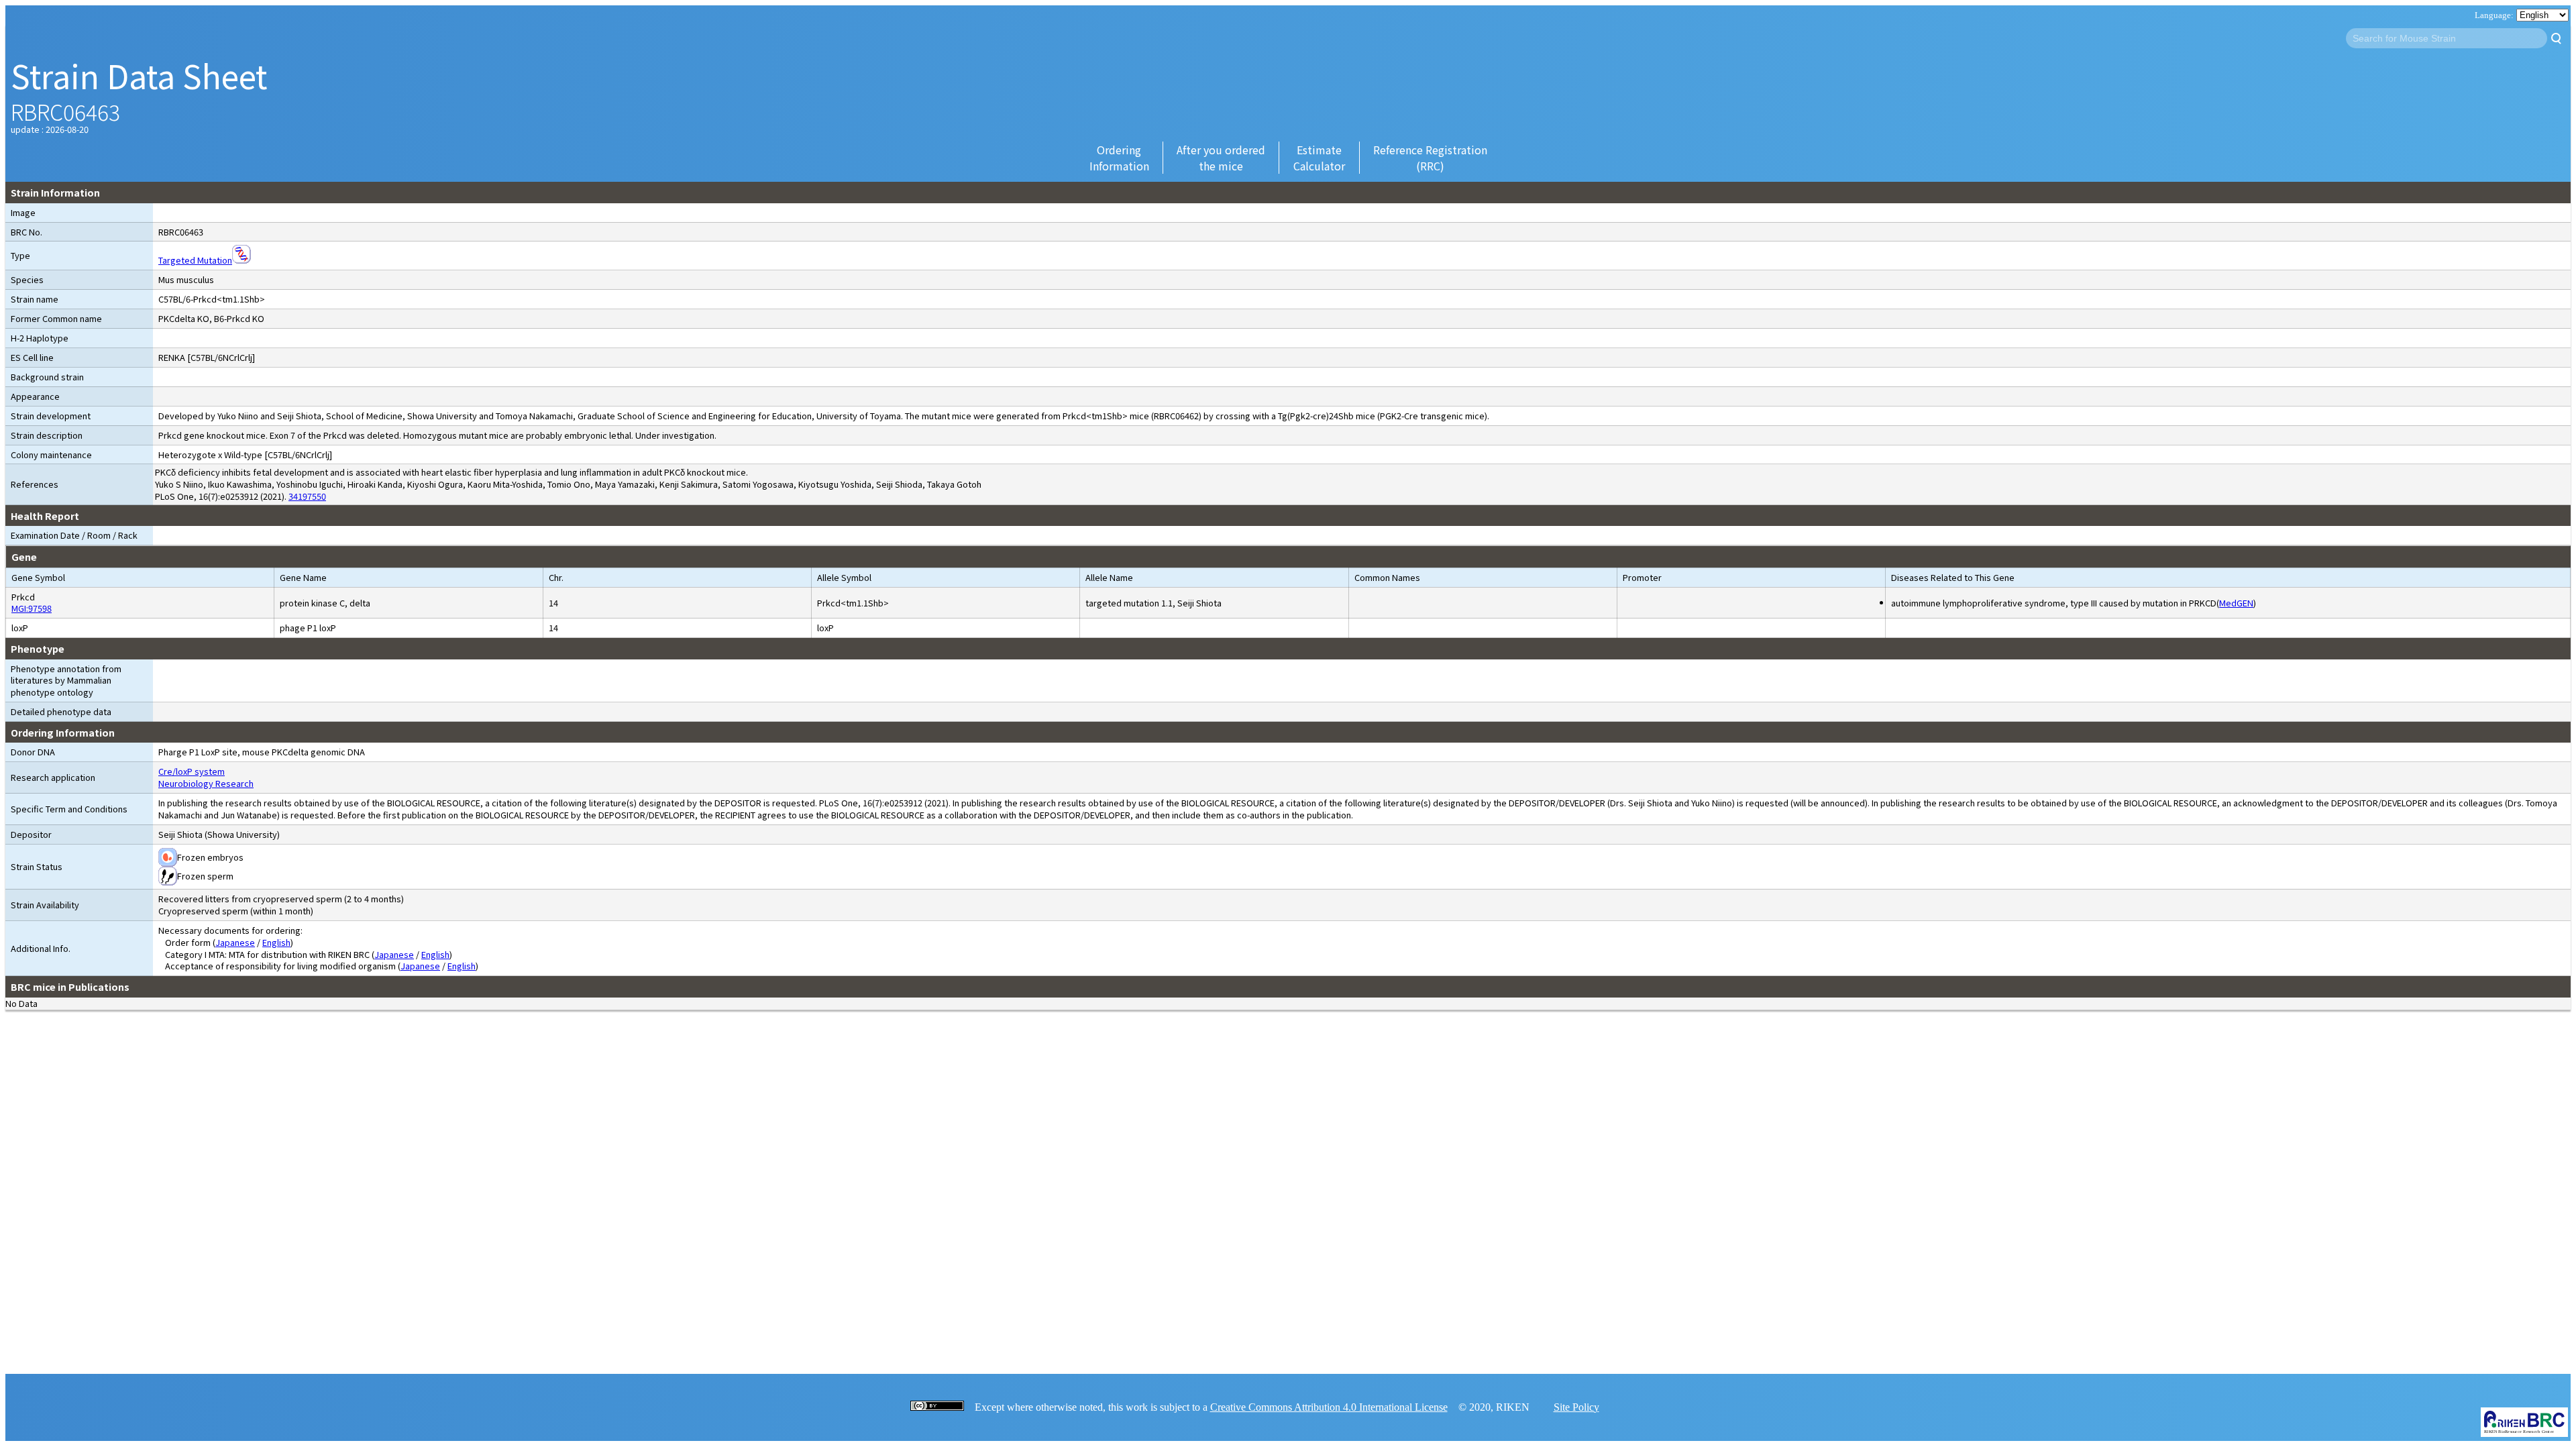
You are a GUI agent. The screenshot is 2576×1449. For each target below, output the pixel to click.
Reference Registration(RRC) (1430, 158)
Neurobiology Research (206, 783)
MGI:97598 (32, 608)
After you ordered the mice (1221, 158)
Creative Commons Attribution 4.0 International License (1329, 1407)
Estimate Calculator (1319, 158)
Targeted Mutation (195, 260)
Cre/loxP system (192, 771)
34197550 (307, 496)
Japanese (235, 942)
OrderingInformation (1119, 158)
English (276, 942)
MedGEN (2236, 603)
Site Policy (1576, 1407)
